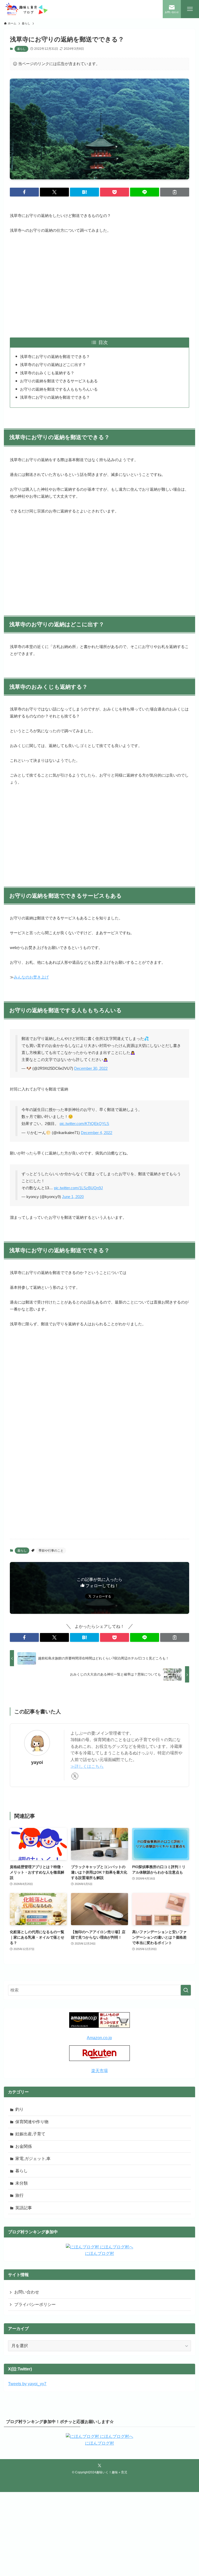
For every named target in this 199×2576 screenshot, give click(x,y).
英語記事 (24, 2208)
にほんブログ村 (99, 2253)
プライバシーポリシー (35, 2304)
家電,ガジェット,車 (33, 2159)
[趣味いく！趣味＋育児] (26, 9)
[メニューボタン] (190, 9)
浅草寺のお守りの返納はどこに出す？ (53, 365)
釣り (19, 2109)
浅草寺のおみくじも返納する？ (47, 373)
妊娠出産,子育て (30, 2134)
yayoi (37, 1762)
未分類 (22, 2183)
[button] (24, 192)
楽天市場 (99, 2071)
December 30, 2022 (91, 1068)
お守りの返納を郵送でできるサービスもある (59, 381)
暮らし (21, 49)
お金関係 (24, 2146)
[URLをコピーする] (175, 192)
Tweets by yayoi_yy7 (27, 2384)
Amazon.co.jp (99, 2038)
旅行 (19, 2195)
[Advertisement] (100, 286)
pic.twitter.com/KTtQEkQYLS (84, 1124)
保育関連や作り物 (32, 2122)
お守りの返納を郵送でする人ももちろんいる (59, 389)
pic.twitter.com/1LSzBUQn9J (78, 1188)
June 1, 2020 (73, 1197)
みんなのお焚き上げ (31, 977)
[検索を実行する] (186, 1990)
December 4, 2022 (97, 1133)
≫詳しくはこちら (87, 1766)
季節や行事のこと (51, 1551)
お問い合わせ (27, 2292)
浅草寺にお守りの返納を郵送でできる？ (55, 357)
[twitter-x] (75, 1776)
